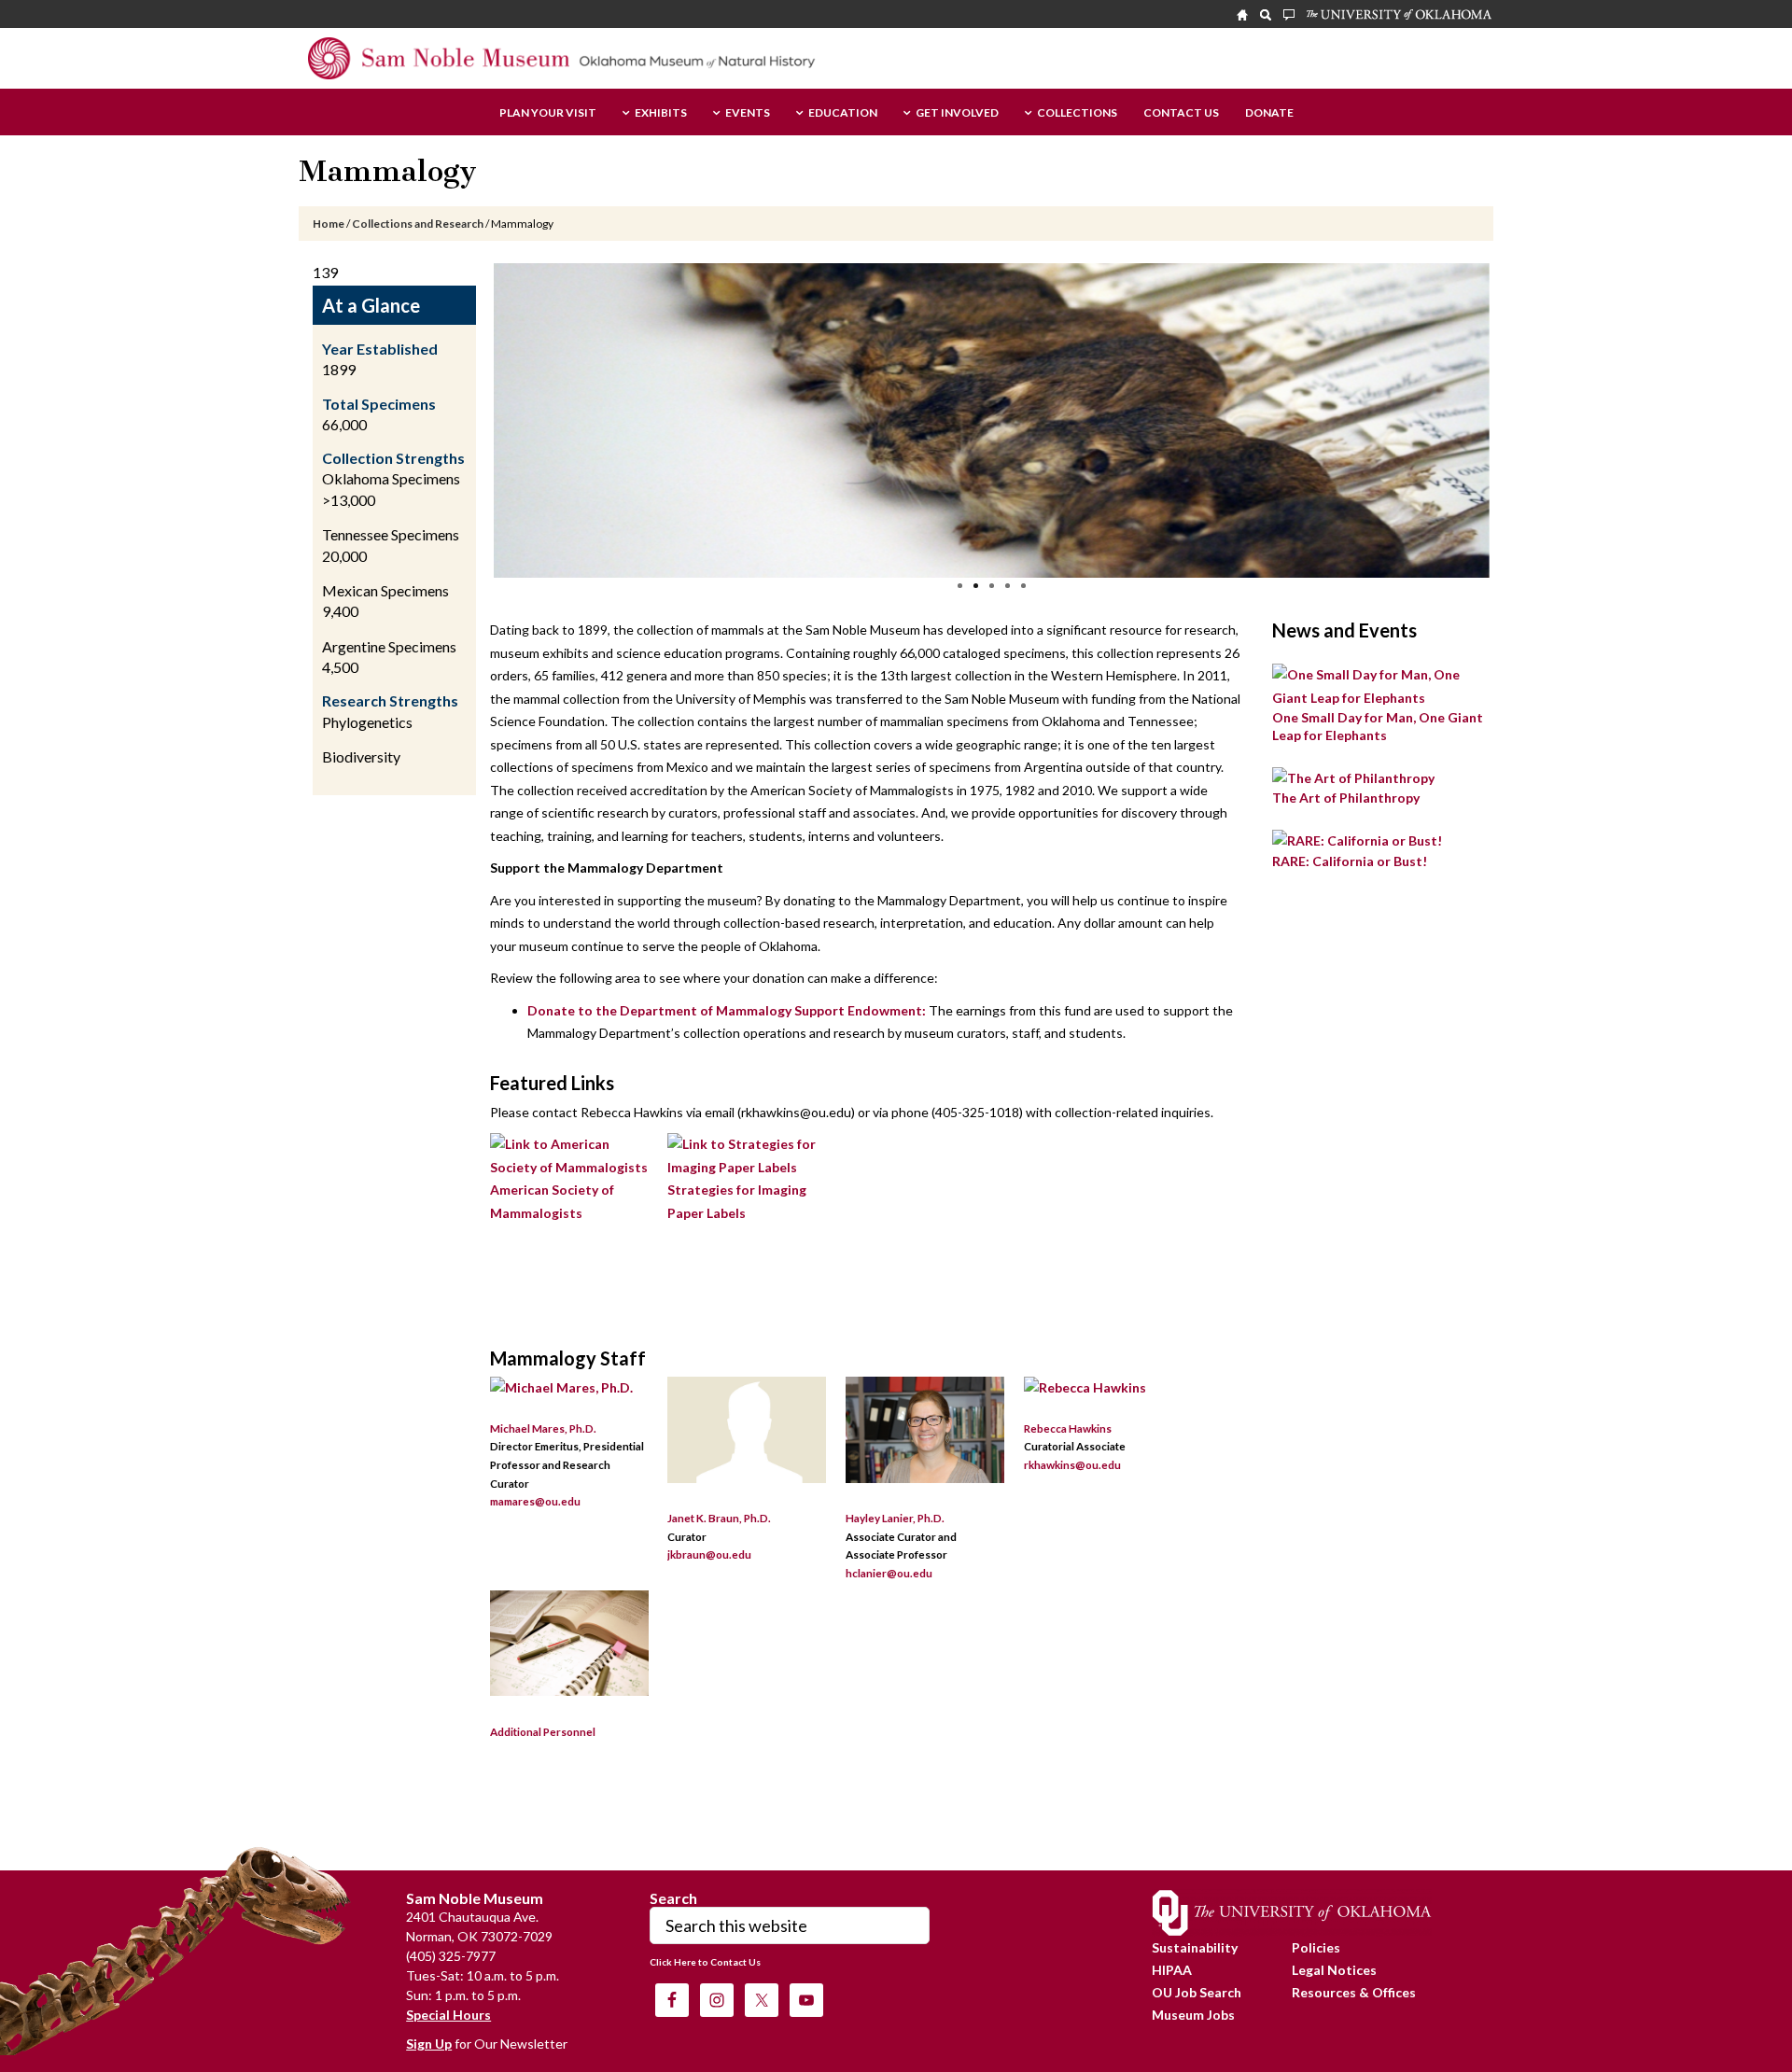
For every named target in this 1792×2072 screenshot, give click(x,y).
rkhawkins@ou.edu (1072, 1464)
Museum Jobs (1193, 2015)
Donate (1269, 113)
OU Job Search (1197, 1992)
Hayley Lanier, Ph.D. (895, 1518)
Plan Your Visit (548, 113)
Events (748, 113)
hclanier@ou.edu (889, 1573)
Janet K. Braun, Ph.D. (719, 1518)
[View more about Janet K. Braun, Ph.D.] (747, 1478)
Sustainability (1195, 1947)
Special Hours (448, 2015)
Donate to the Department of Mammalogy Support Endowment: (727, 1010)
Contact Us (1181, 113)
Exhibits (661, 113)
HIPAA (1172, 1970)
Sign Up (429, 2044)
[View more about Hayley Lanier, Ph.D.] (925, 1478)
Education (843, 113)
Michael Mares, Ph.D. (543, 1428)
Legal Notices (1334, 1970)
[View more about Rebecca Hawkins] (1085, 1387)
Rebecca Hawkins (1068, 1428)
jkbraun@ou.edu (709, 1554)
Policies (1316, 1947)
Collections (1077, 113)
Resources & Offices (1354, 1992)
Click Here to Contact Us (705, 1962)
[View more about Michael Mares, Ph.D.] (561, 1387)
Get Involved (957, 113)
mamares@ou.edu (535, 1501)
